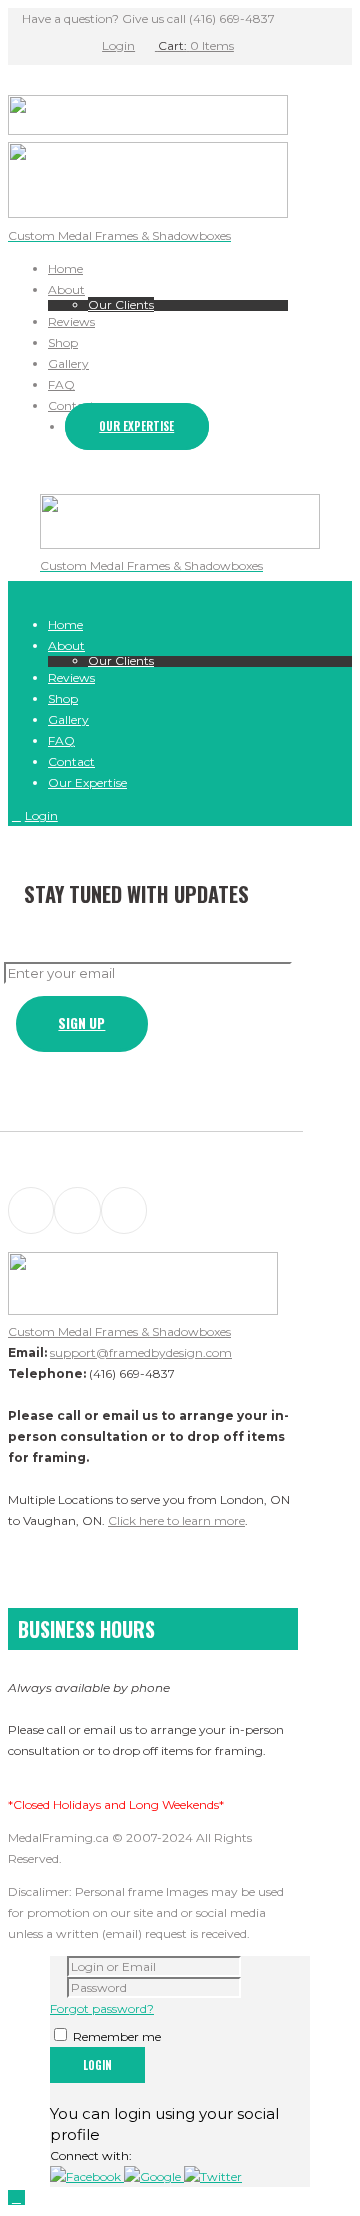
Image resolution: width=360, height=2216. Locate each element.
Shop (63, 342)
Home (65, 268)
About (66, 289)
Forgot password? (102, 2008)
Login (118, 45)
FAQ (61, 384)
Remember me (117, 2036)
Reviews (71, 321)
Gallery (68, 363)
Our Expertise (136, 426)
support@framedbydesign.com (141, 1352)
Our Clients (121, 304)
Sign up (81, 1023)
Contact (71, 405)
